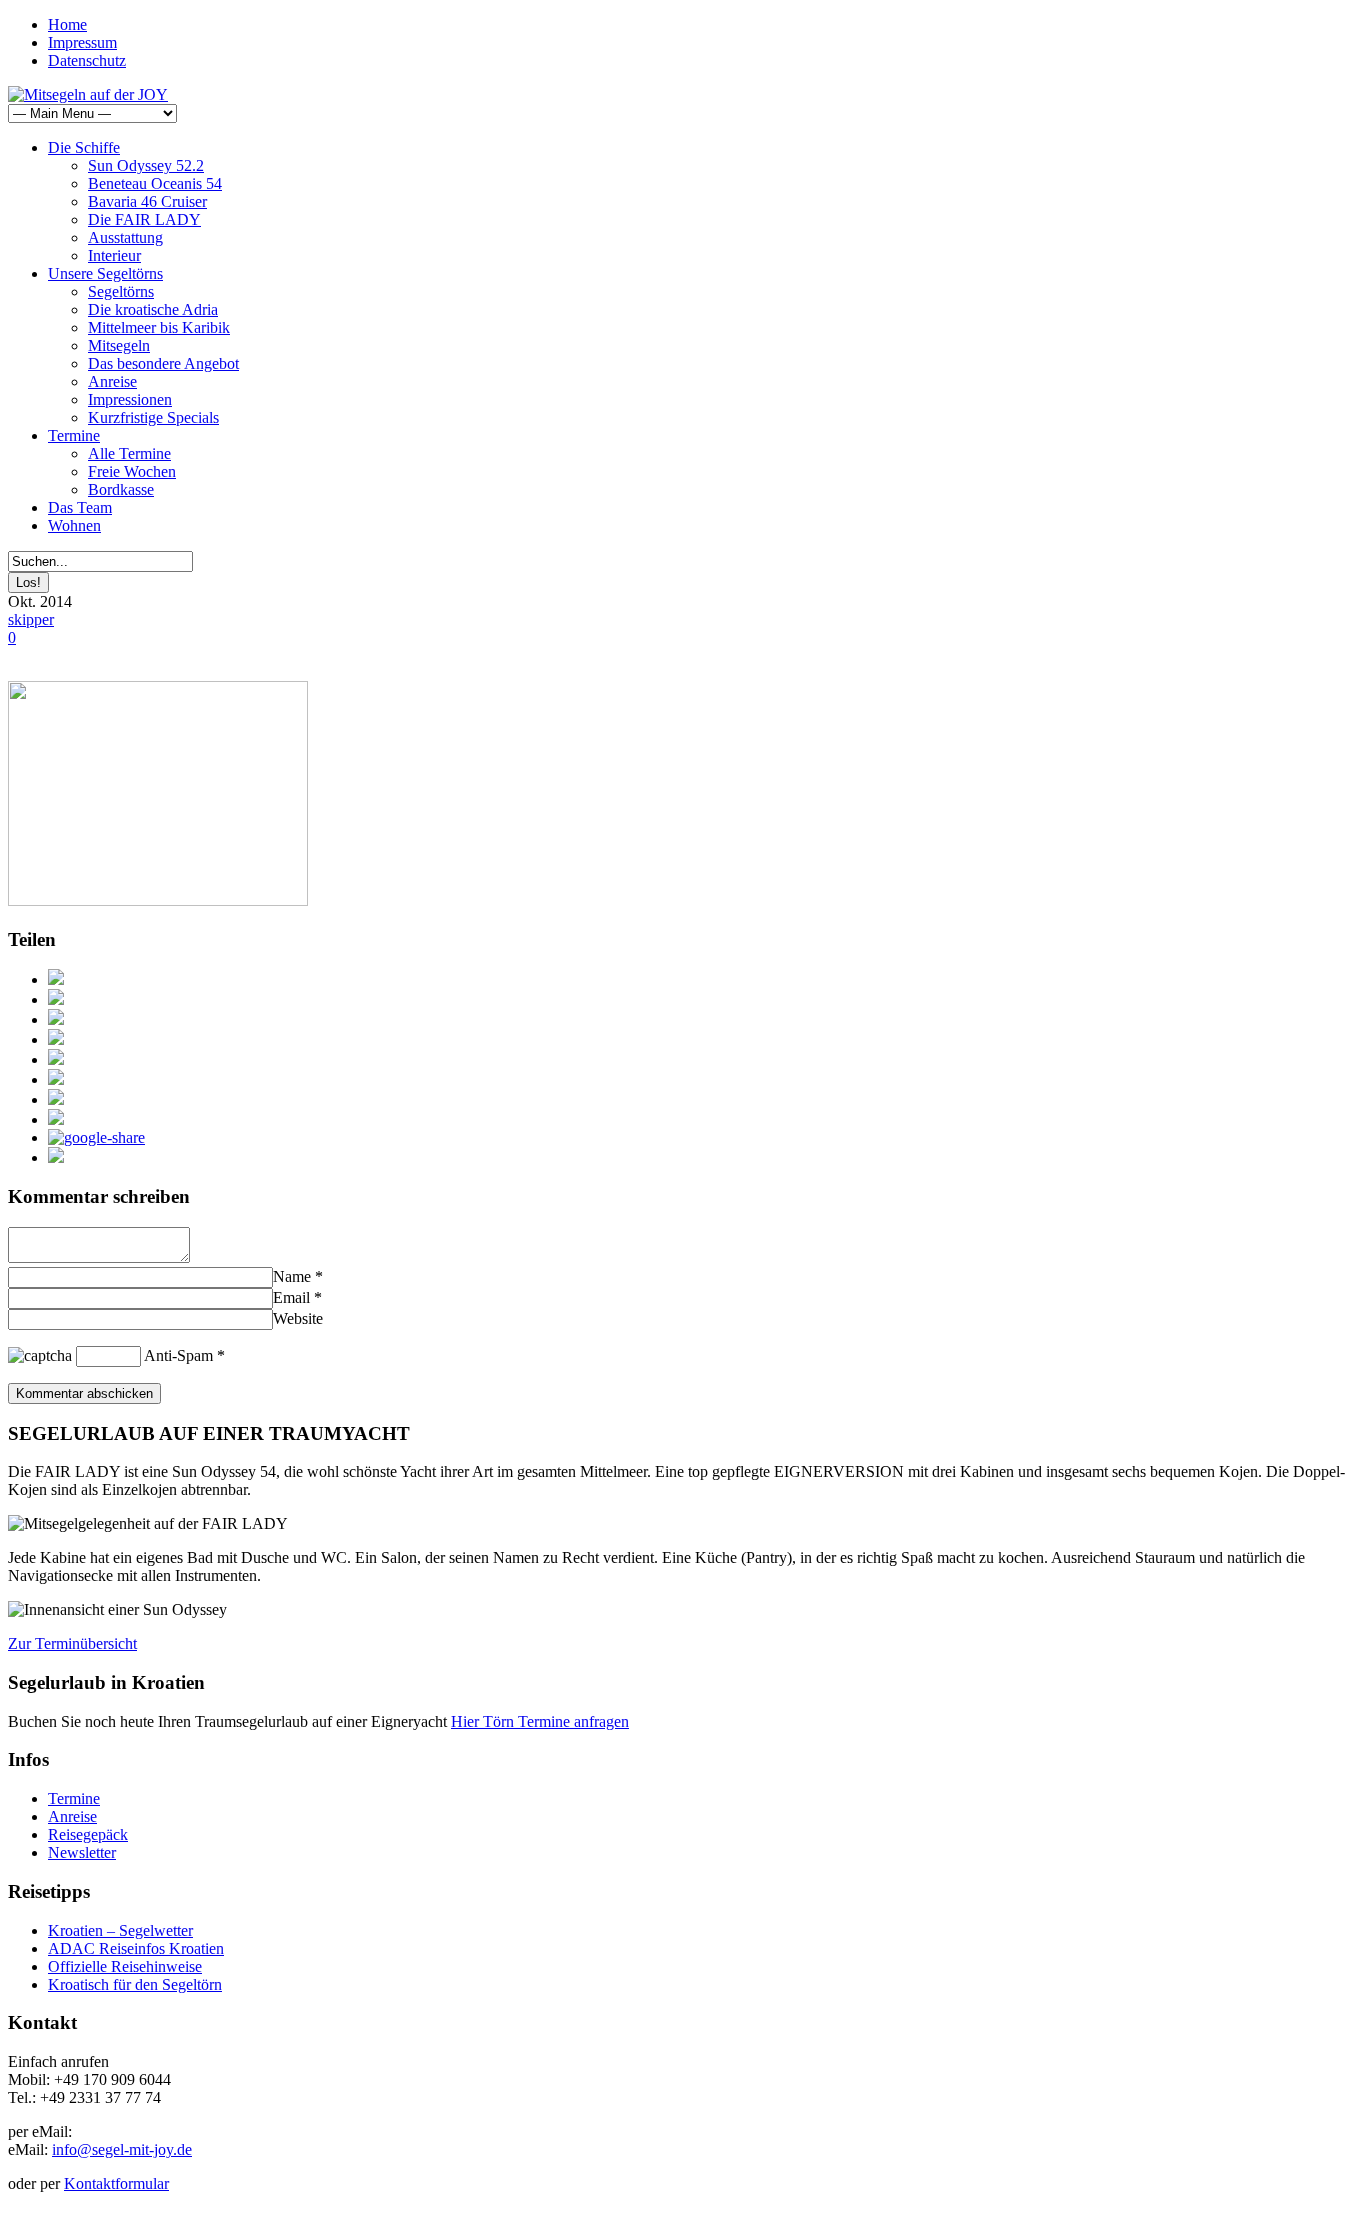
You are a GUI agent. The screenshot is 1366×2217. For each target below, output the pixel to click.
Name (292, 1276)
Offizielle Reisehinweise (125, 1966)
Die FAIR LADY (144, 219)
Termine (74, 435)
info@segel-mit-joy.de (122, 2149)
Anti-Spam (178, 1355)
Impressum (82, 42)
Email (291, 1297)
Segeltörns (121, 291)
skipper (31, 619)
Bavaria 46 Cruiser (147, 201)
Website (298, 1318)
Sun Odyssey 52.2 (146, 165)
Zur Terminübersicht (72, 1643)
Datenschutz (87, 60)
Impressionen (130, 399)
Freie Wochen (132, 471)
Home (67, 24)
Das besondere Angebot (163, 363)
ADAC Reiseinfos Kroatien (136, 1948)
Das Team (80, 507)
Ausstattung (125, 237)
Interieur (114, 255)
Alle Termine (129, 453)
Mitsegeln (119, 345)
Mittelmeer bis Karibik (159, 327)
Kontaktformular (116, 2183)
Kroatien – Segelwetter (120, 1930)
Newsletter (82, 1852)
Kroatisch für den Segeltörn (135, 1984)
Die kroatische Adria (153, 309)
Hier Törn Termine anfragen (540, 1721)
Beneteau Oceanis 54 (155, 183)
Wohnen (74, 525)
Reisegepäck (88, 1834)
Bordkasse (121, 489)
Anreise (112, 381)
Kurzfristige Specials (153, 417)
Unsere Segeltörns (105, 273)
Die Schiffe (84, 147)
